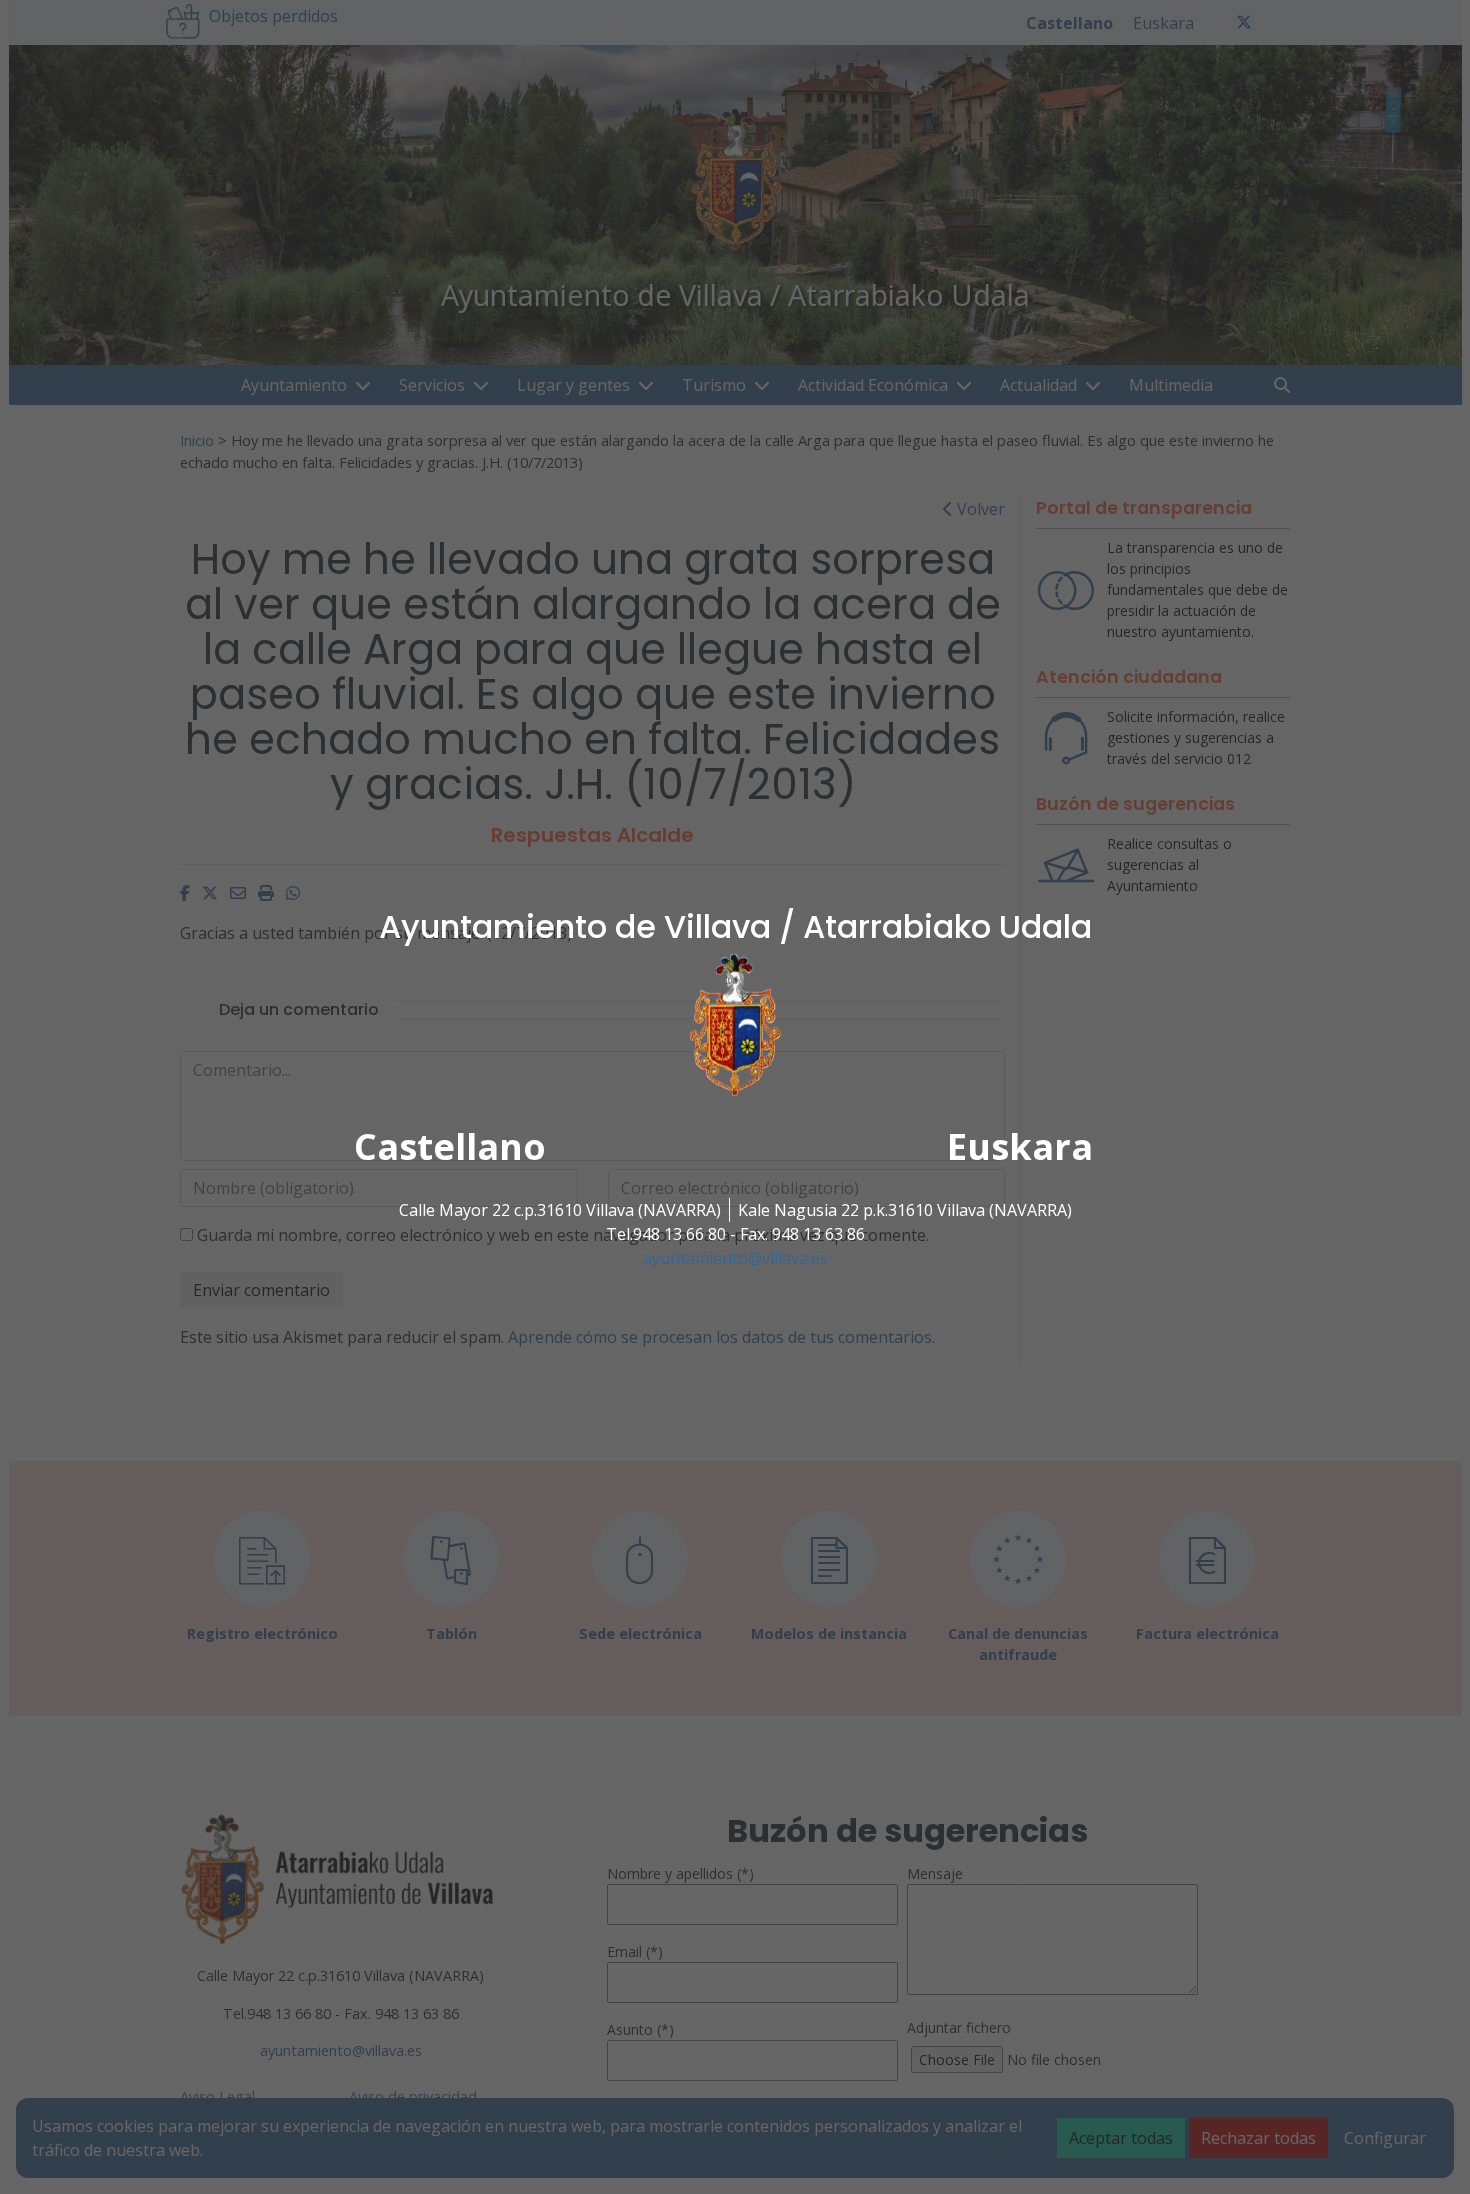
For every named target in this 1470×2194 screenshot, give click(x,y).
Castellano (450, 1146)
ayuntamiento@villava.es (735, 1258)
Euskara (1020, 1146)
